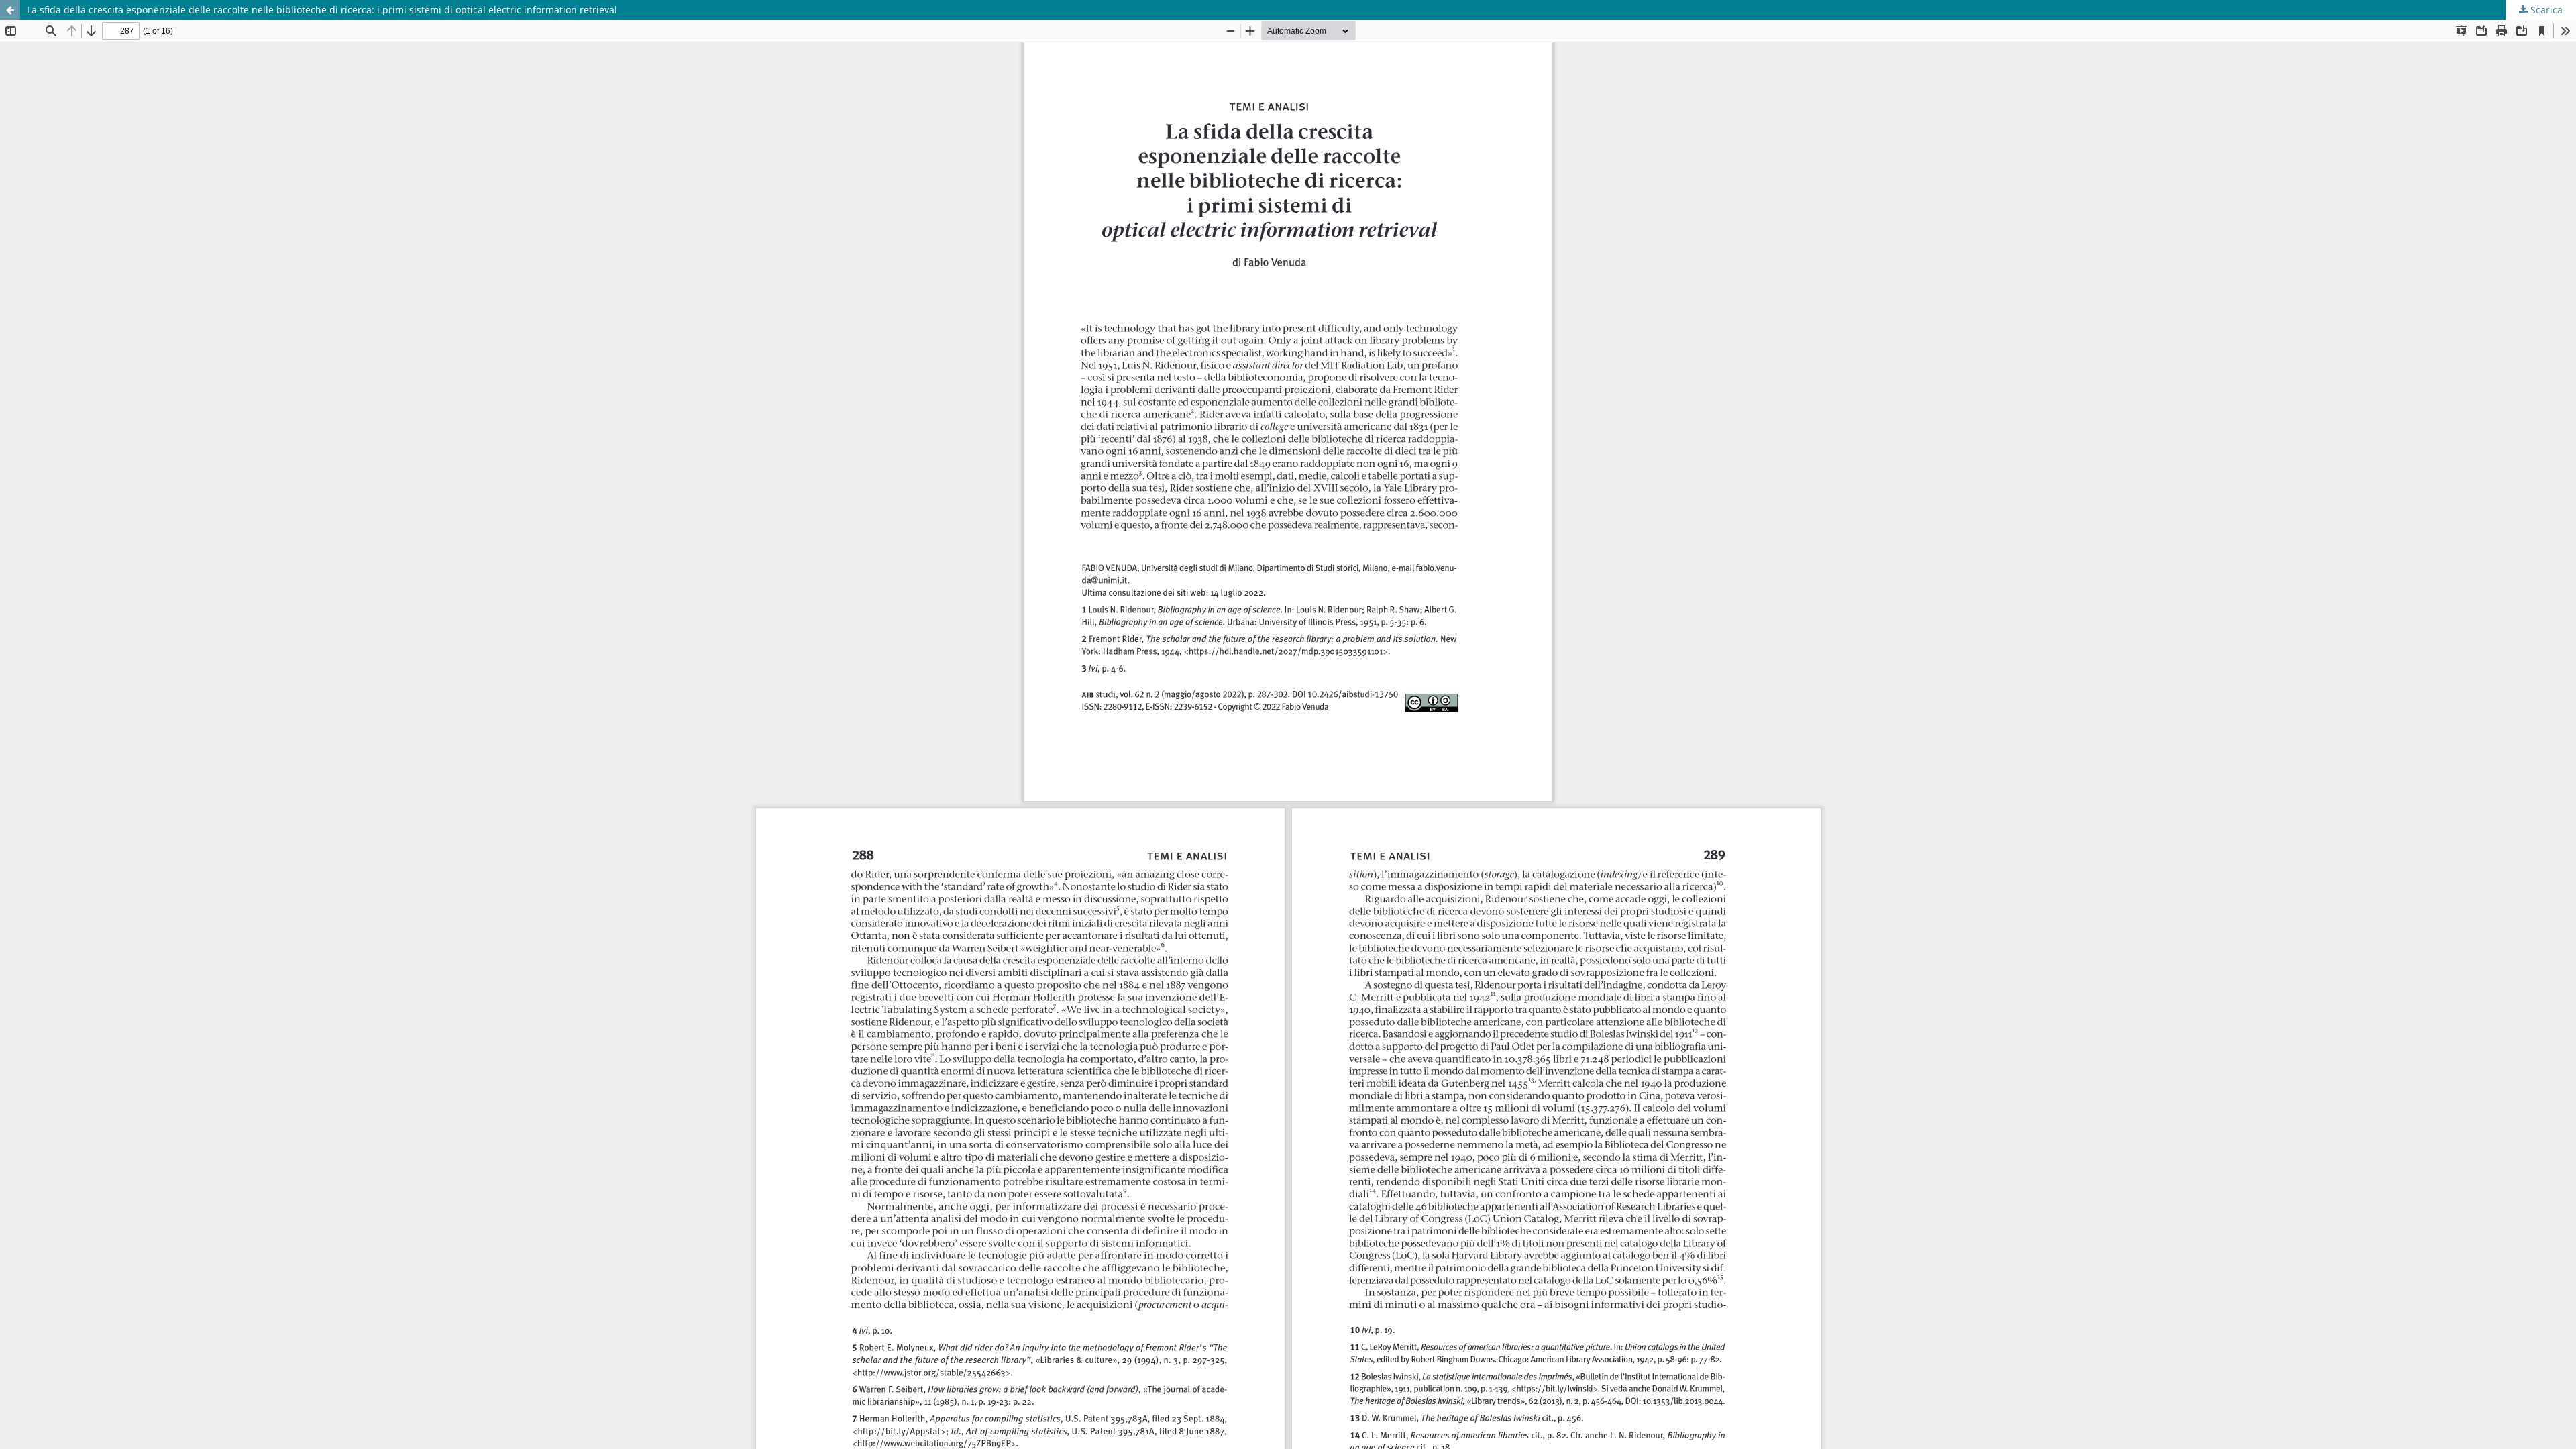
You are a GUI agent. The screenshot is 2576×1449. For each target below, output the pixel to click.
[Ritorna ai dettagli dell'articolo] (10, 10)
